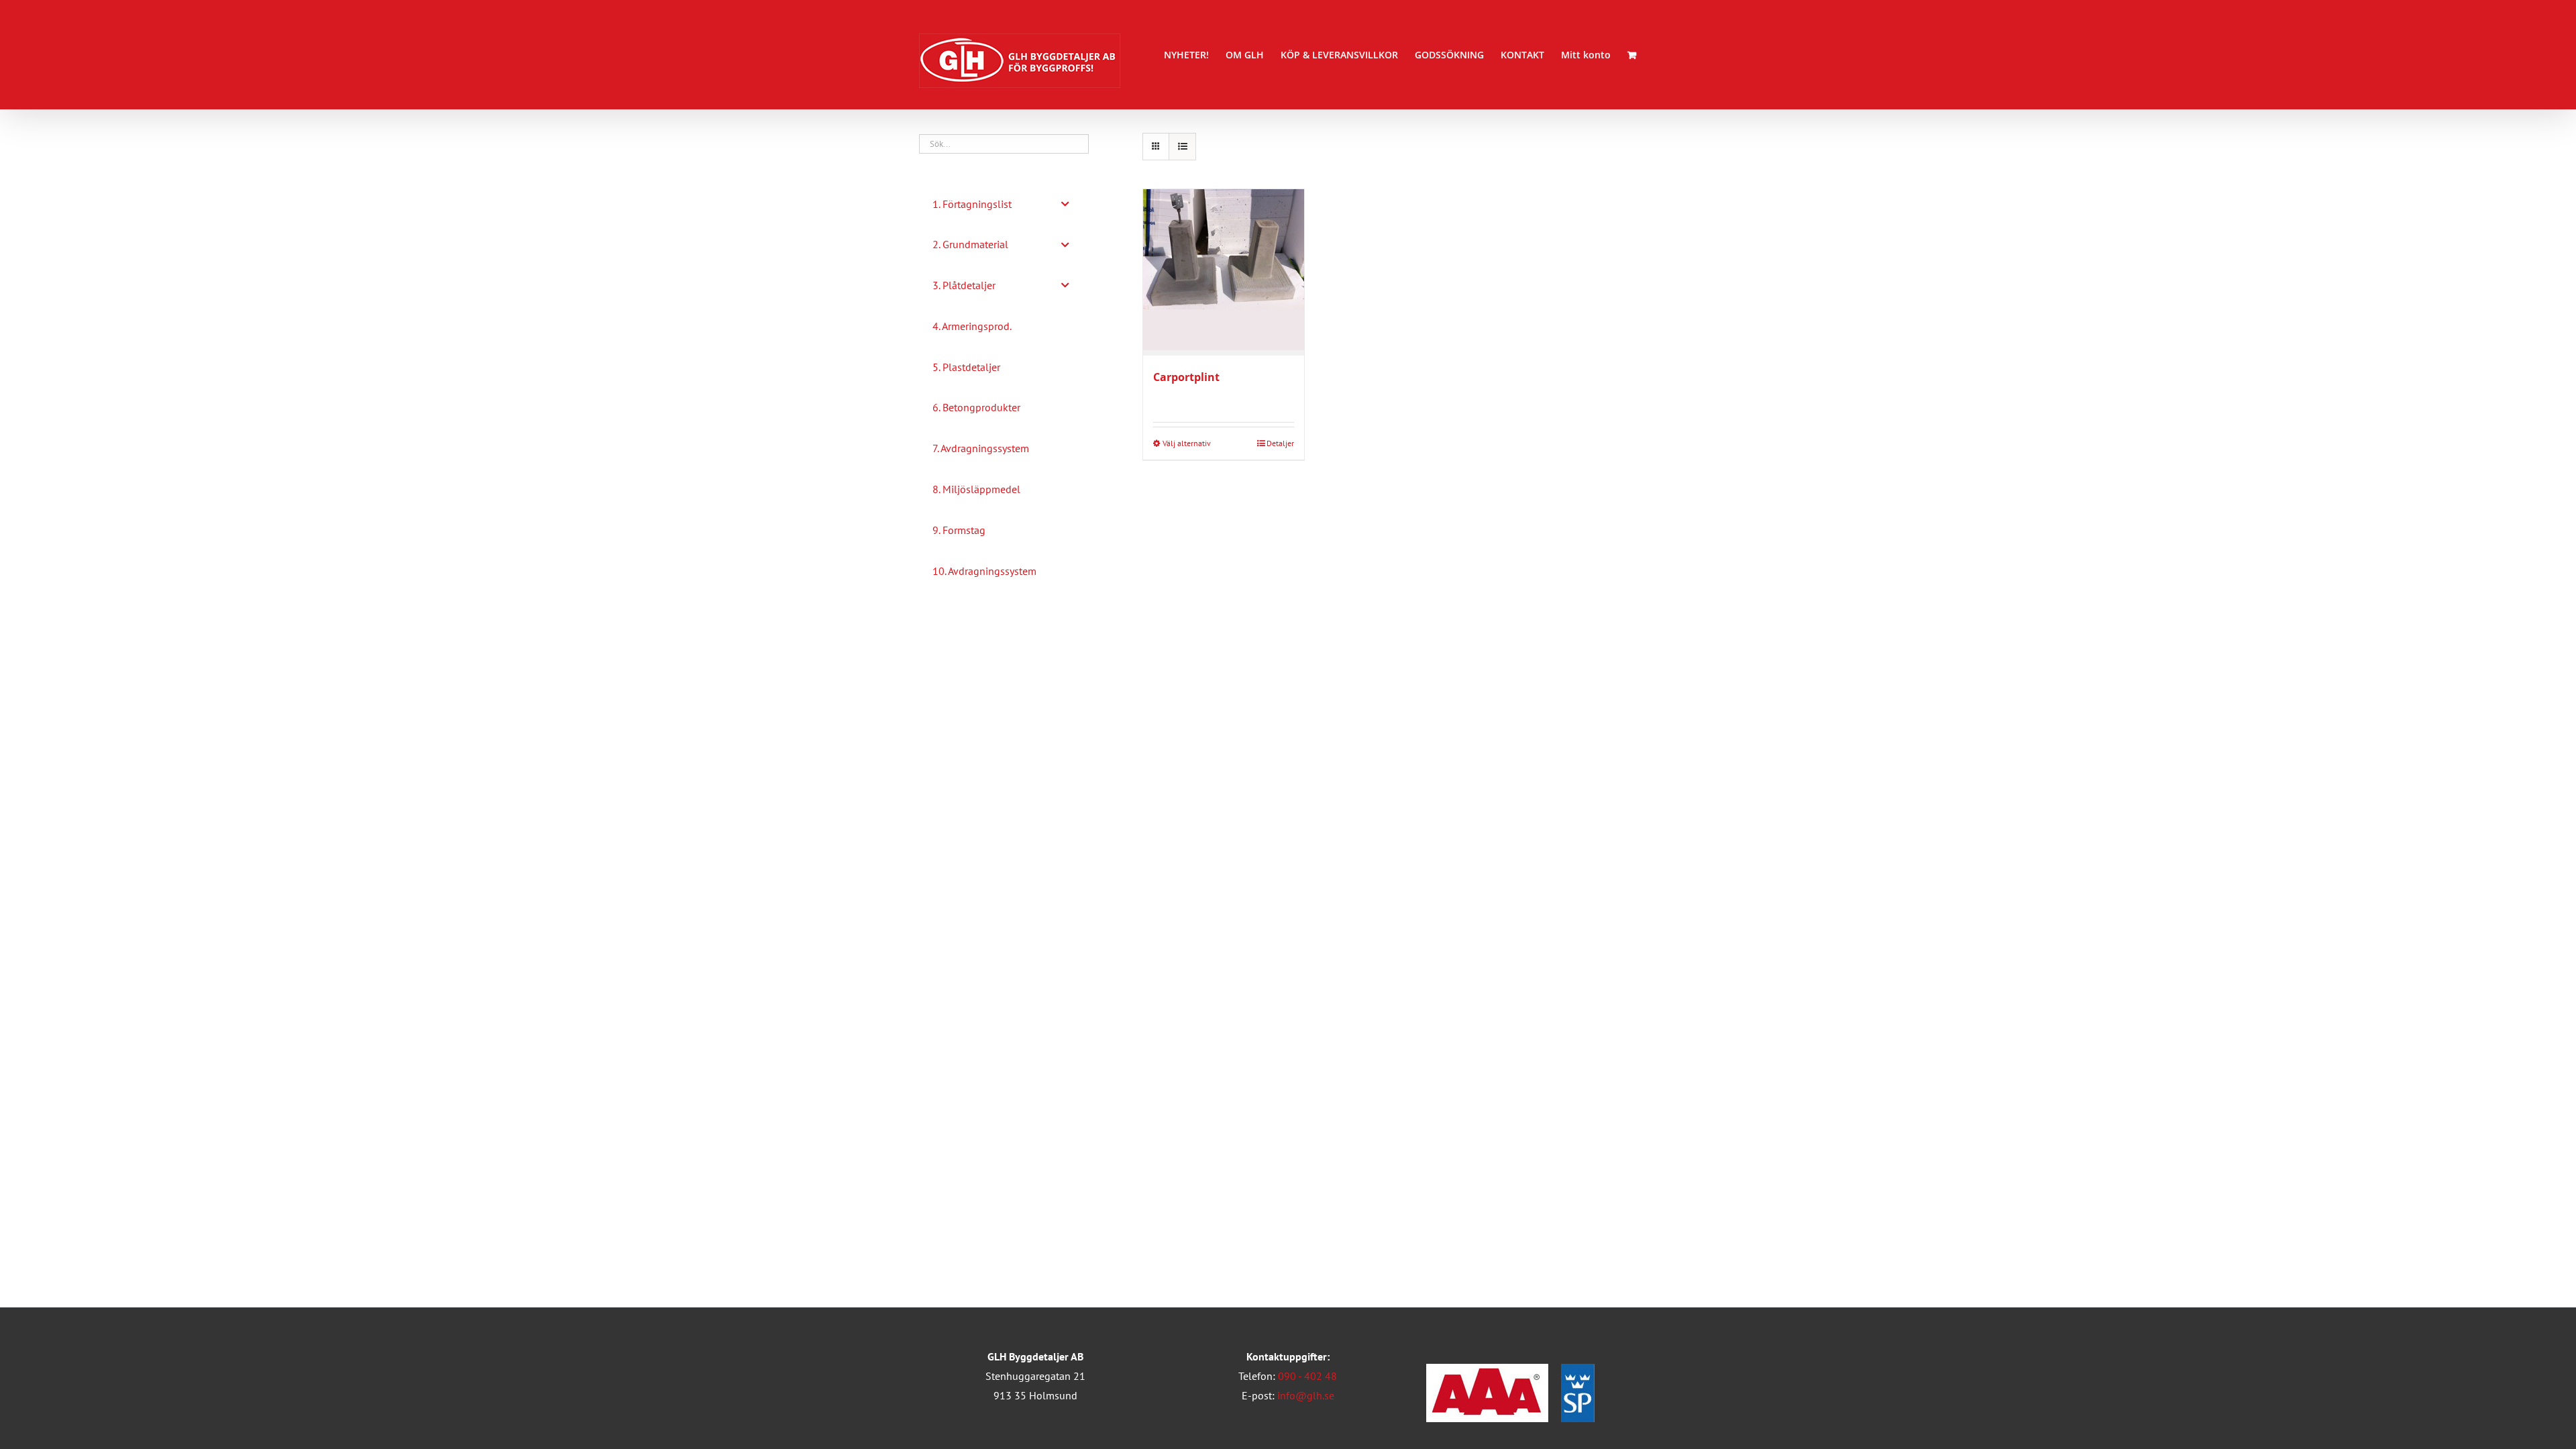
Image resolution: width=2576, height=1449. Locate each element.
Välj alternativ (1187, 443)
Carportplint (1186, 377)
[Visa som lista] (1182, 147)
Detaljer (1280, 443)
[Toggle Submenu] (1065, 204)
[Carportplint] (1224, 272)
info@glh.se (1306, 1395)
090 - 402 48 (1307, 1376)
